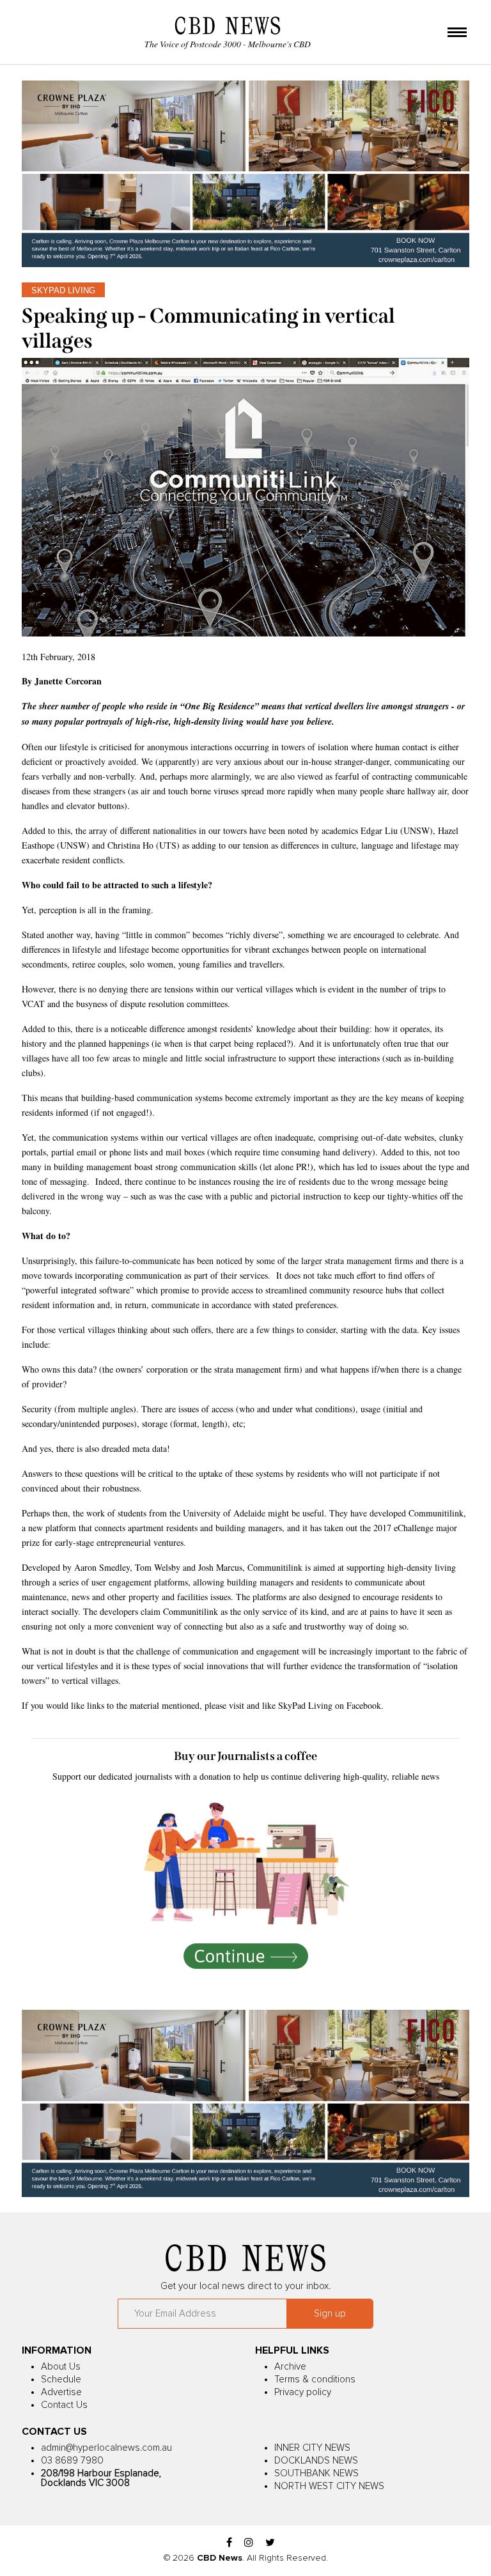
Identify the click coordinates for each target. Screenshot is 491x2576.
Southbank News (316, 2473)
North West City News (329, 2486)
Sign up (330, 2314)
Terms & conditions (315, 2379)
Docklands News (316, 2461)
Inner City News (312, 2448)
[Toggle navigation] (457, 33)
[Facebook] (229, 2543)
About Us (61, 2367)
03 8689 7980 (72, 2461)
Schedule (61, 2379)
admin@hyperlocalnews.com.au (106, 2448)
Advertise (61, 2392)
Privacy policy (303, 2392)
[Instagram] (249, 2543)
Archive (290, 2367)
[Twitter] (270, 2543)
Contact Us (64, 2405)
